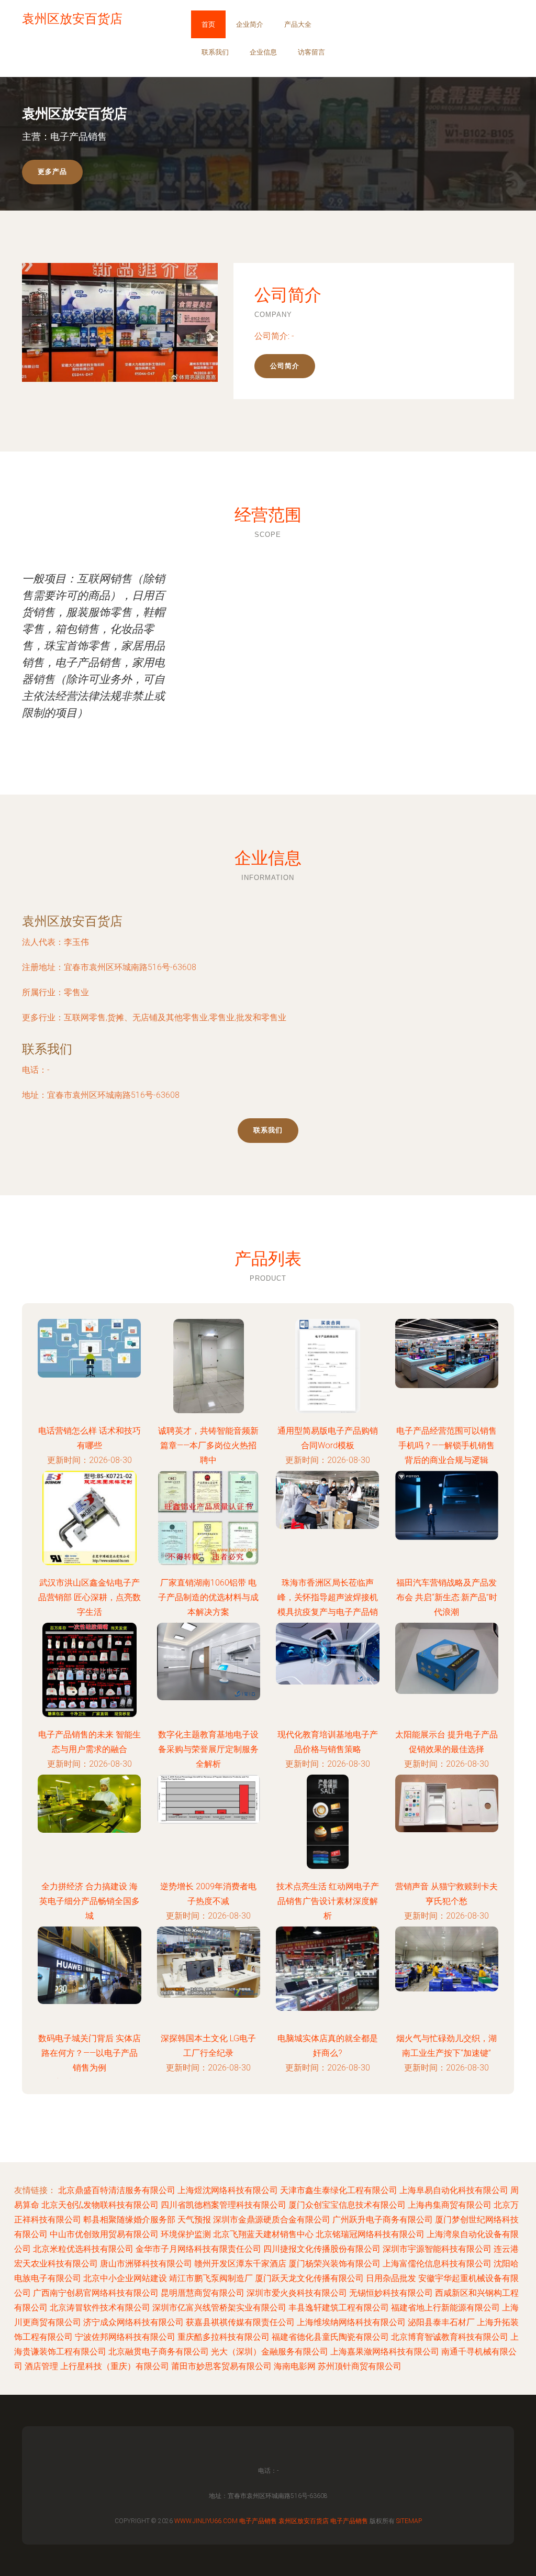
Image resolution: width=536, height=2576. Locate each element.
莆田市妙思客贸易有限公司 (221, 2366)
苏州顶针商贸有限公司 (360, 2366)
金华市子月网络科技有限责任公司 (198, 2249)
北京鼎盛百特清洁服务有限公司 (117, 2190)
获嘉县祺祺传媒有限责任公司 (240, 2322)
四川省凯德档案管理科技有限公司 (224, 2205)
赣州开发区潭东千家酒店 (240, 2264)
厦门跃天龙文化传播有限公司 (309, 2278)
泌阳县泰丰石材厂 (441, 2322)
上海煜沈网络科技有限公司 (228, 2190)
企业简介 (250, 24)
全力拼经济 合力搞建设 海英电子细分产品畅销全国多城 (90, 1901)
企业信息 (263, 52)
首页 (208, 24)
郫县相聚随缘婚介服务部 (129, 2220)
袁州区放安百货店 (72, 921)
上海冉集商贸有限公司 (450, 2205)
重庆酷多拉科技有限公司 (224, 2337)
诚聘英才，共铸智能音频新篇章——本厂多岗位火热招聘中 (208, 1445)
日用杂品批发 (391, 2278)
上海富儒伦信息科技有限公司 (437, 2264)
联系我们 (215, 52)
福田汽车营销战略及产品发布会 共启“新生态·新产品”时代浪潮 (447, 1597)
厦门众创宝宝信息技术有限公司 (347, 2205)
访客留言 (311, 52)
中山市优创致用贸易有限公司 (104, 2234)
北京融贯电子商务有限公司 (159, 2352)
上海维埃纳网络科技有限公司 (351, 2322)
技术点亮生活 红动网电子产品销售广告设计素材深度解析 (328, 1901)
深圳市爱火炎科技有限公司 (297, 2293)
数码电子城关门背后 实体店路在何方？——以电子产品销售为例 (90, 2053)
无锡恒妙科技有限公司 (391, 2293)
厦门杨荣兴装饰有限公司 (334, 2264)
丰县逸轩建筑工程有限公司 (339, 2308)
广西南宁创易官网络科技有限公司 (96, 2293)
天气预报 (194, 2220)
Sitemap (409, 2521)
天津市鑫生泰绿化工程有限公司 (339, 2190)
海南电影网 (295, 2366)
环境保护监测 (186, 2234)
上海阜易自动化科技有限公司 (454, 2190)
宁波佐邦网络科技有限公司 (125, 2337)
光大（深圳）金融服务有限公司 (270, 2352)
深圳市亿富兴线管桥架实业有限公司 (219, 2308)
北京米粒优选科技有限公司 (83, 2249)
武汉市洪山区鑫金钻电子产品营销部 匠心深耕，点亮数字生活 (90, 1597)
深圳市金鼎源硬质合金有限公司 (272, 2220)
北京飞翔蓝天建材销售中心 (263, 2234)
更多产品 (52, 172)
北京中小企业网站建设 (125, 2278)
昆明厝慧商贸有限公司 (203, 2293)
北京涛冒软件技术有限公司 (100, 2308)
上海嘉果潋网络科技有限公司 (385, 2352)
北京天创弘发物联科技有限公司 (100, 2205)
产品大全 (298, 24)
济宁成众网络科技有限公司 (133, 2322)
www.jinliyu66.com (206, 2521)
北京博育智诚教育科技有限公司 (450, 2337)
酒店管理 (41, 2366)
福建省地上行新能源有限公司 (445, 2308)
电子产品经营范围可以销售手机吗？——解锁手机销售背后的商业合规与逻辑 (446, 1445)
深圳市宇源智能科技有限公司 (437, 2249)
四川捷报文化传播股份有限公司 (322, 2249)
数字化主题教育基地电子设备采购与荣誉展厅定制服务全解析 (208, 1749)
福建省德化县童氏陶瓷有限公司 (330, 2337)
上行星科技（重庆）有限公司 (115, 2366)
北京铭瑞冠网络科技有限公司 (370, 2234)
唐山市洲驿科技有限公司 (146, 2264)
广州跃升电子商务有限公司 (383, 2220)
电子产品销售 (258, 2521)
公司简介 (285, 366)
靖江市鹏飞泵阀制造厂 (211, 2278)
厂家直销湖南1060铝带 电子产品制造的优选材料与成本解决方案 (208, 1597)
